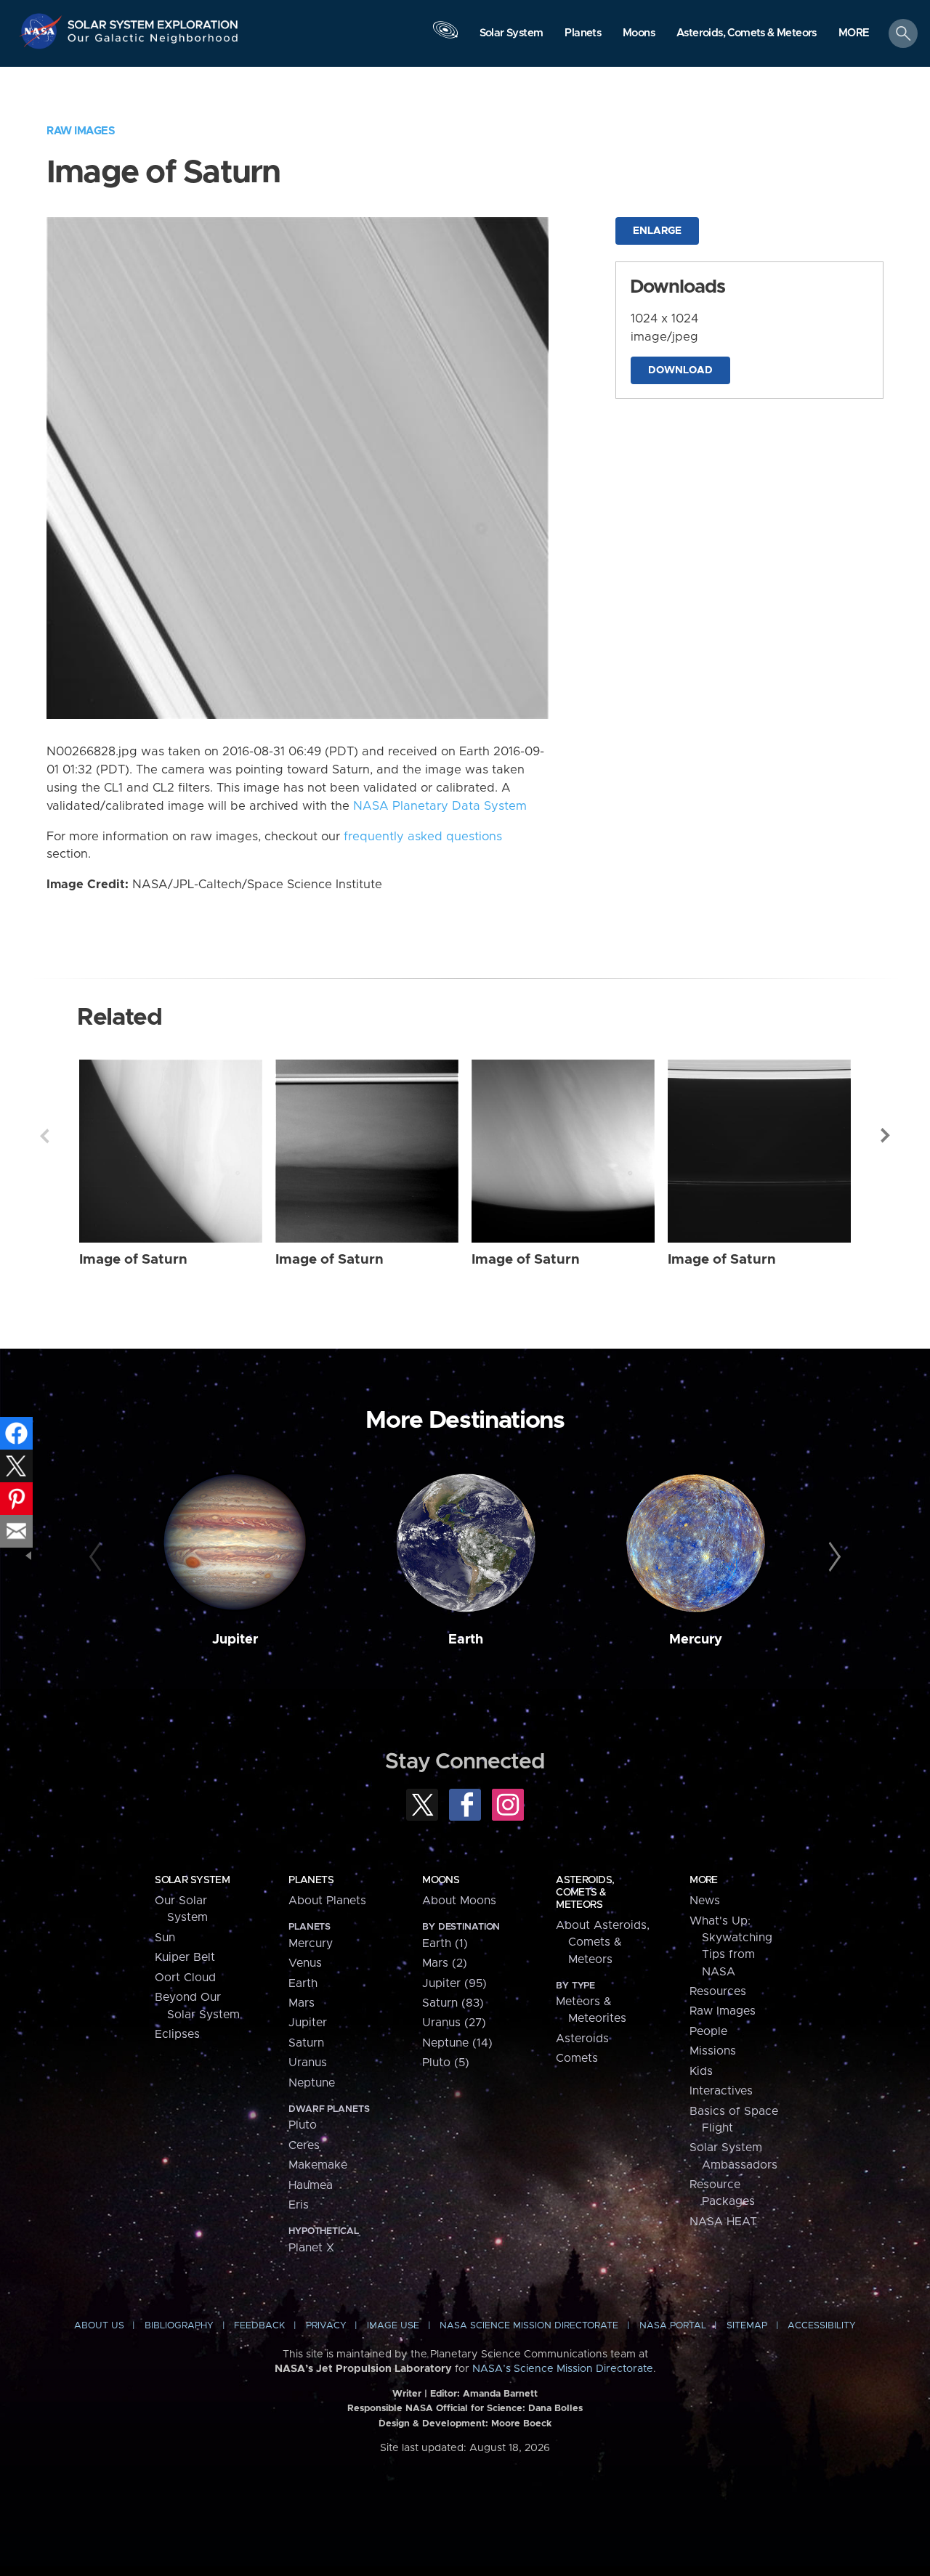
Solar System (192, 1880)
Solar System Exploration (153, 21)
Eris (299, 2205)
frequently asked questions (423, 837)
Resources (718, 1991)
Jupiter (235, 1640)
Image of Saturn (133, 1260)
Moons (441, 1880)
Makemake (318, 2165)
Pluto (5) (446, 2063)
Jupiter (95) (454, 1983)
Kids (701, 2071)
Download (680, 370)
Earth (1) (445, 1943)
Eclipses (177, 2034)
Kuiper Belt (185, 1957)
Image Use (393, 2326)
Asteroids (582, 2039)
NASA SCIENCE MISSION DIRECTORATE (529, 2326)
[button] (854, 34)
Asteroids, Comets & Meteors (585, 1893)
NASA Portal (673, 2326)
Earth (466, 1640)
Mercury (696, 1640)
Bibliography (179, 2326)
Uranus (308, 2063)
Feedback (259, 2326)
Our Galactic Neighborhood (153, 42)
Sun (165, 1938)
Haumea (311, 2185)
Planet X (311, 2248)
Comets (577, 2058)
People (708, 2031)
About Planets (327, 1901)
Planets (311, 1880)
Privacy (326, 2326)
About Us (99, 2326)
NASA (43, 31)
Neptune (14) (457, 2043)
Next (886, 1136)
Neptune (312, 2083)
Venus (305, 1963)
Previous (44, 1136)
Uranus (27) (454, 2023)
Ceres (304, 2145)
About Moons (459, 1901)
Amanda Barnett (500, 2394)
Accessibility (822, 2326)
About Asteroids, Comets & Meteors (603, 1942)
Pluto (303, 2125)
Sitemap (747, 2326)
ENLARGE (657, 231)
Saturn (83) (453, 2003)
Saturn (306, 2043)
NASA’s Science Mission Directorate (563, 2369)
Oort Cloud (185, 1978)
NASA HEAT (723, 2222)
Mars (302, 2003)
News (705, 1901)
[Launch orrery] (445, 37)
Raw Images (81, 131)
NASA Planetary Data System (440, 806)
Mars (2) (445, 1963)
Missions (713, 2051)
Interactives (721, 2091)
